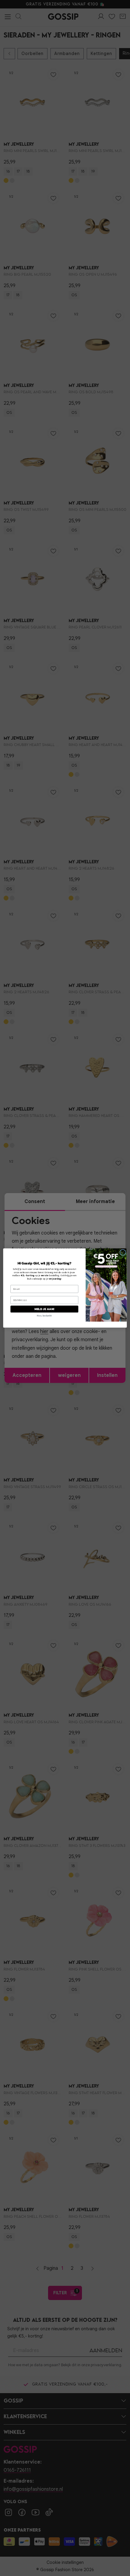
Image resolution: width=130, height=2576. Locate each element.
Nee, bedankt (44, 1316)
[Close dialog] (123, 1252)
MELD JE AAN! (44, 1309)
